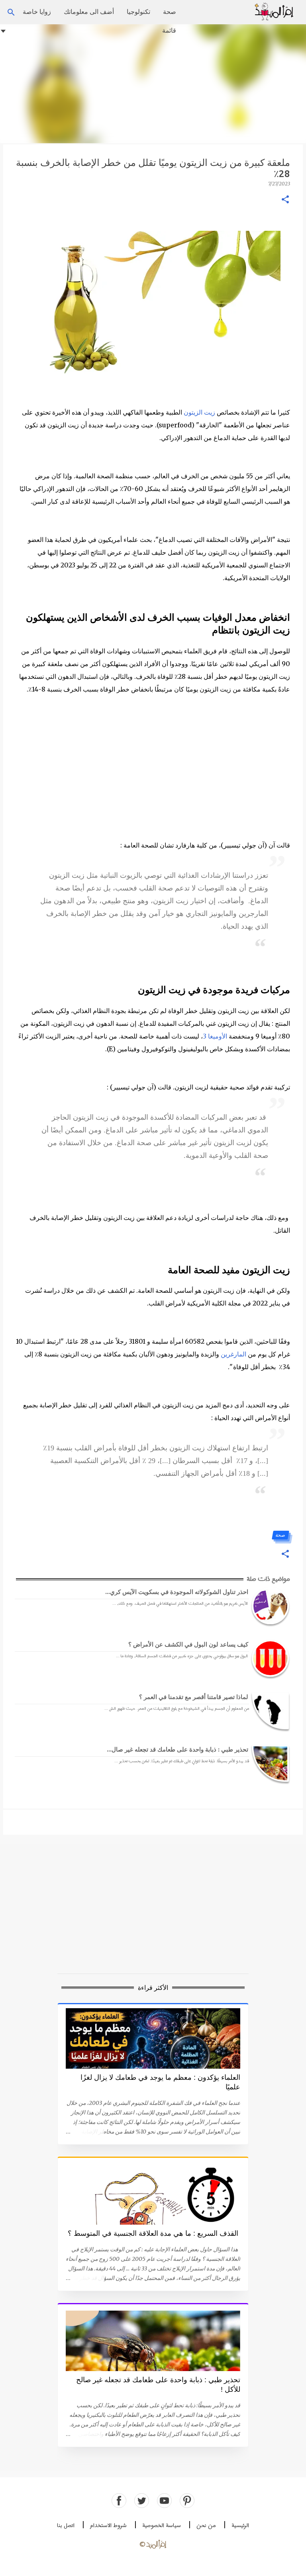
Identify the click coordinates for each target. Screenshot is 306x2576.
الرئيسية (240, 2526)
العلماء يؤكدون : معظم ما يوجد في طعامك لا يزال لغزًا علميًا (160, 2082)
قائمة (169, 30)
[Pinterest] (187, 2501)
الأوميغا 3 (215, 1036)
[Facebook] (119, 2501)
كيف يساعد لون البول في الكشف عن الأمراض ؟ (188, 1644)
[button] (285, 200)
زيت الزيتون (199, 412)
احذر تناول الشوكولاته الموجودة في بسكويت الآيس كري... (177, 1592)
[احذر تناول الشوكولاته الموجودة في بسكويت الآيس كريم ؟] (269, 1606)
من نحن (206, 2526)
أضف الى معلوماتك (89, 12)
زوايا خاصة (37, 12)
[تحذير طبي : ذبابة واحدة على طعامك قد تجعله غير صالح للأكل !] (269, 1763)
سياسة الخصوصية (162, 2526)
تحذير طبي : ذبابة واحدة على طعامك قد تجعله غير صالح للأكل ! (158, 2385)
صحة (170, 12)
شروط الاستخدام (108, 2526)
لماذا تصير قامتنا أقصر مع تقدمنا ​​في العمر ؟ (194, 1697)
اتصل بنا (66, 2526)
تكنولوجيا (138, 12)
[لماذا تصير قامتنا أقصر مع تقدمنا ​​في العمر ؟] (269, 1711)
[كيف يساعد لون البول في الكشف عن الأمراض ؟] (269, 1658)
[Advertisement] (153, 84)
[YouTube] (164, 2501)
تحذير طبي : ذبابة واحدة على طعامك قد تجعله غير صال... (178, 1749)
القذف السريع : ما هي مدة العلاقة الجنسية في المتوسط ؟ (153, 2233)
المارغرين (233, 1354)
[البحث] (243, 12)
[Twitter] (142, 2501)
